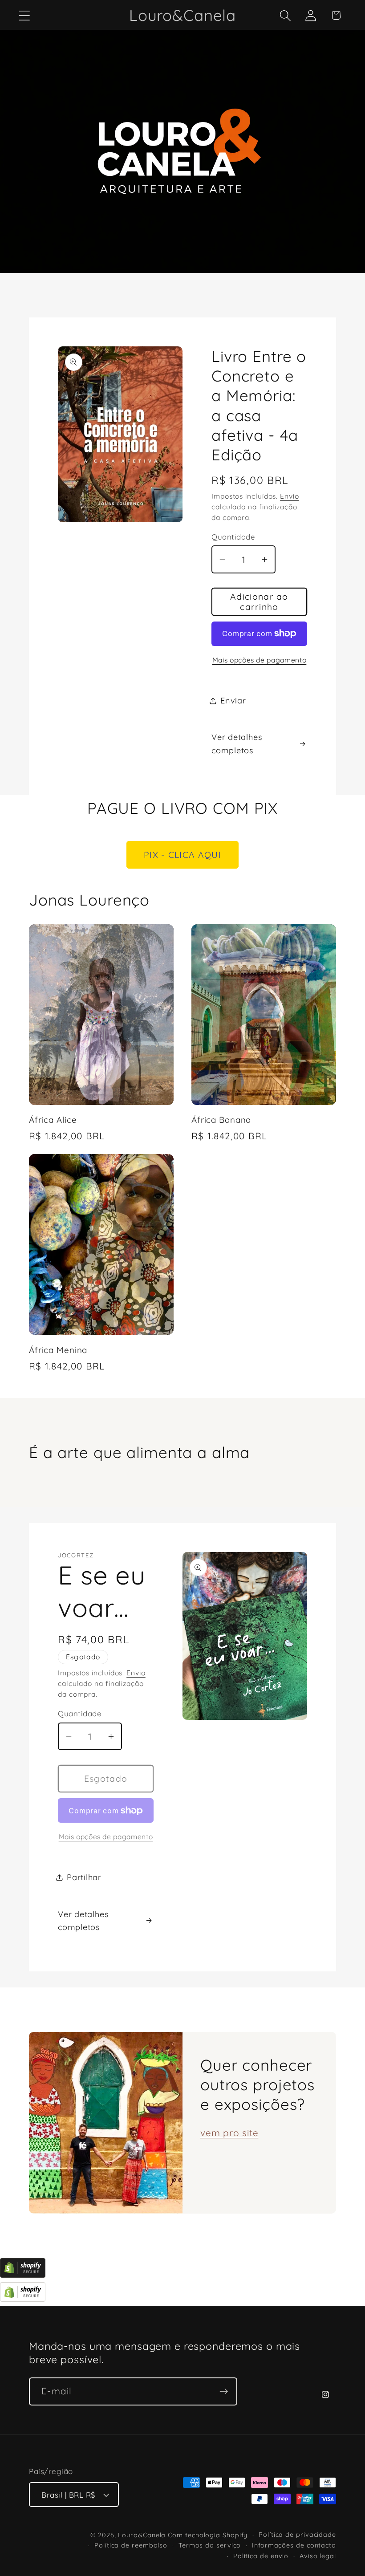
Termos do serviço (210, 2545)
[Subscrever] (224, 2391)
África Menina (58, 1350)
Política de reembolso (131, 2545)
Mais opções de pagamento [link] (106, 1837)
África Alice (53, 1120)
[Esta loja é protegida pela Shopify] (23, 2274)
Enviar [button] (233, 701)
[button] (24, 15)
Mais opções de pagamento (260, 660)
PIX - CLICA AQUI (182, 855)
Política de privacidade (297, 2535)
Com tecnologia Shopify (208, 2535)
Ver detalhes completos (237, 744)
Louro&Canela (142, 2535)
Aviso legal (318, 2556)
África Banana (221, 1120)
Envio (290, 496)
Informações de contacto (294, 2545)
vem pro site (229, 2133)
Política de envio (261, 2556)
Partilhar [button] (84, 1877)
